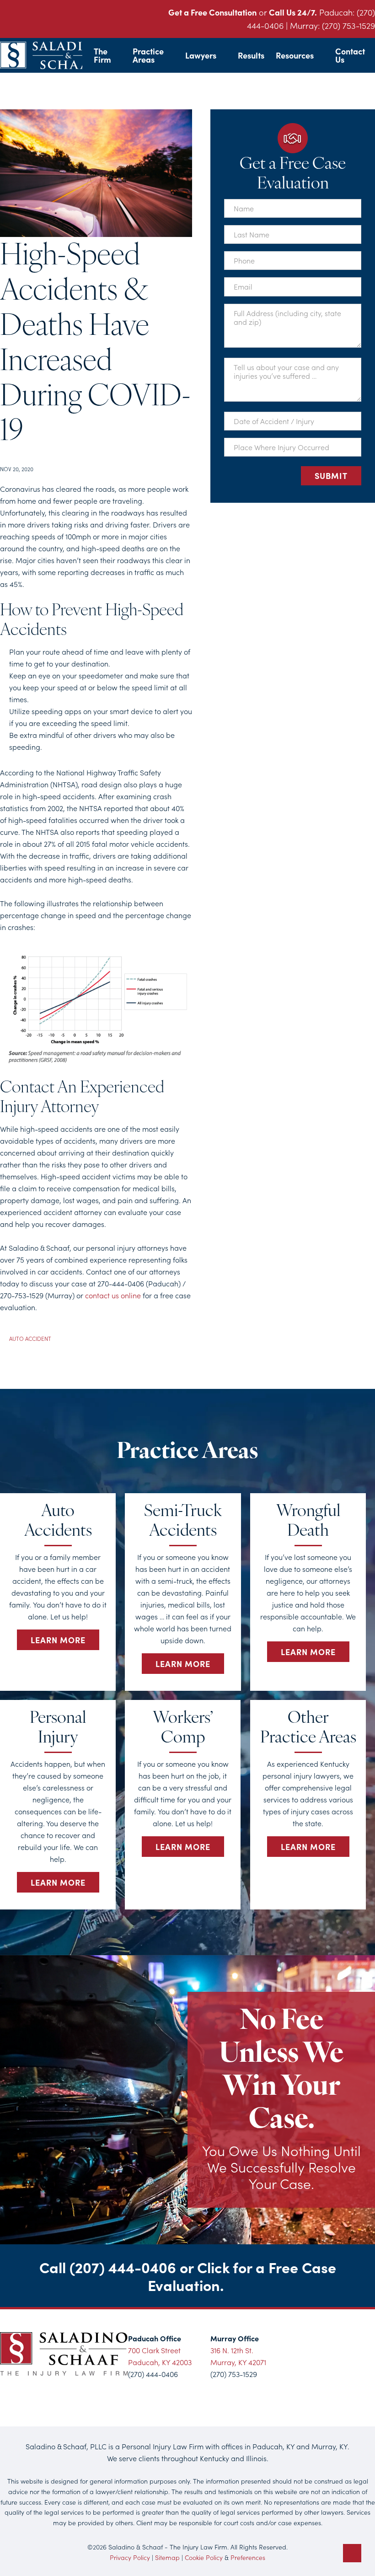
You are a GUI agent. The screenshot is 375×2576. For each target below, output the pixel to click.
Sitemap (167, 2557)
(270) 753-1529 (348, 25)
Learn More (58, 1640)
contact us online (113, 1295)
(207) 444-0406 (123, 2267)
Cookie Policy (204, 2557)
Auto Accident (30, 1338)
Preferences (248, 2557)
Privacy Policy (130, 2557)
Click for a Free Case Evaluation (242, 2275)
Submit (331, 476)
